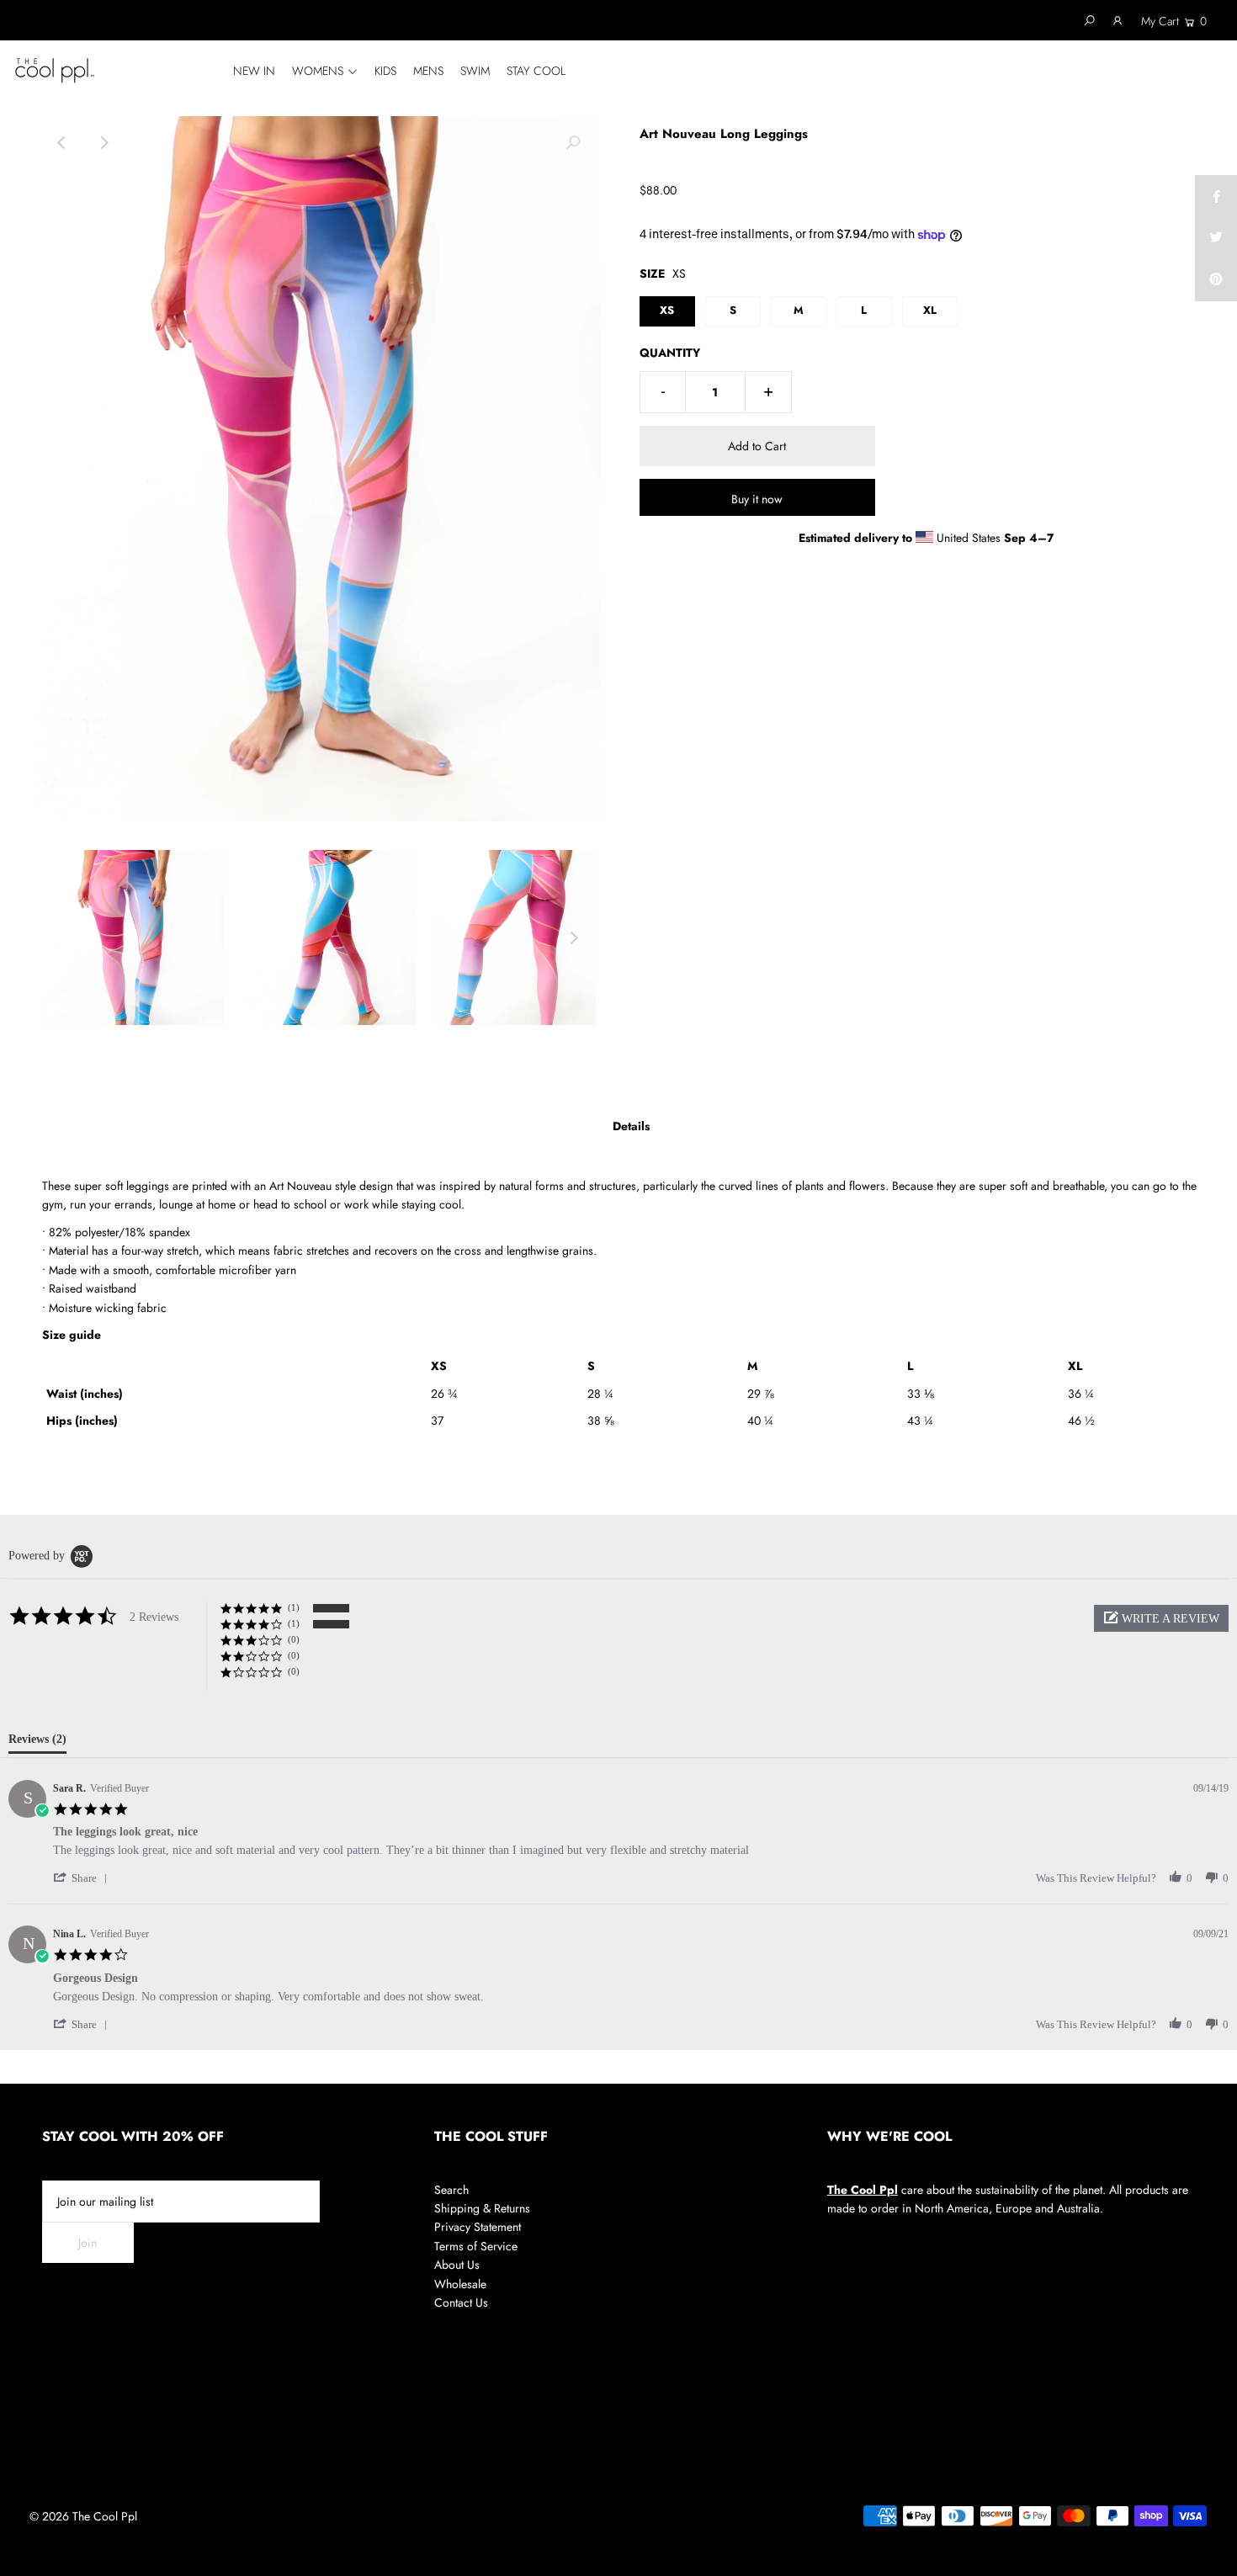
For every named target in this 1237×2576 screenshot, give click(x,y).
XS (667, 310)
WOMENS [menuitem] (318, 71)
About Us (457, 2265)
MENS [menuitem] (428, 71)
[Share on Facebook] (1216, 196)
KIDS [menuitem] (385, 71)
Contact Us (461, 2302)
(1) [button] (294, 1607)
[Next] (104, 143)
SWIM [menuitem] (475, 71)
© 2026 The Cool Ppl (83, 2516)
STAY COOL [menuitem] (536, 71)
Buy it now (757, 499)
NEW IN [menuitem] (254, 71)
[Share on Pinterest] (1216, 280)
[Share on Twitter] (1216, 238)
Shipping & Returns (482, 2208)
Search (451, 2190)
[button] (1161, 1618)
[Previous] (62, 143)
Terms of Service (476, 2246)
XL (930, 310)
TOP (1208, 2556)
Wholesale (460, 2284)
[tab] (37, 1743)
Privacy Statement (478, 2227)
